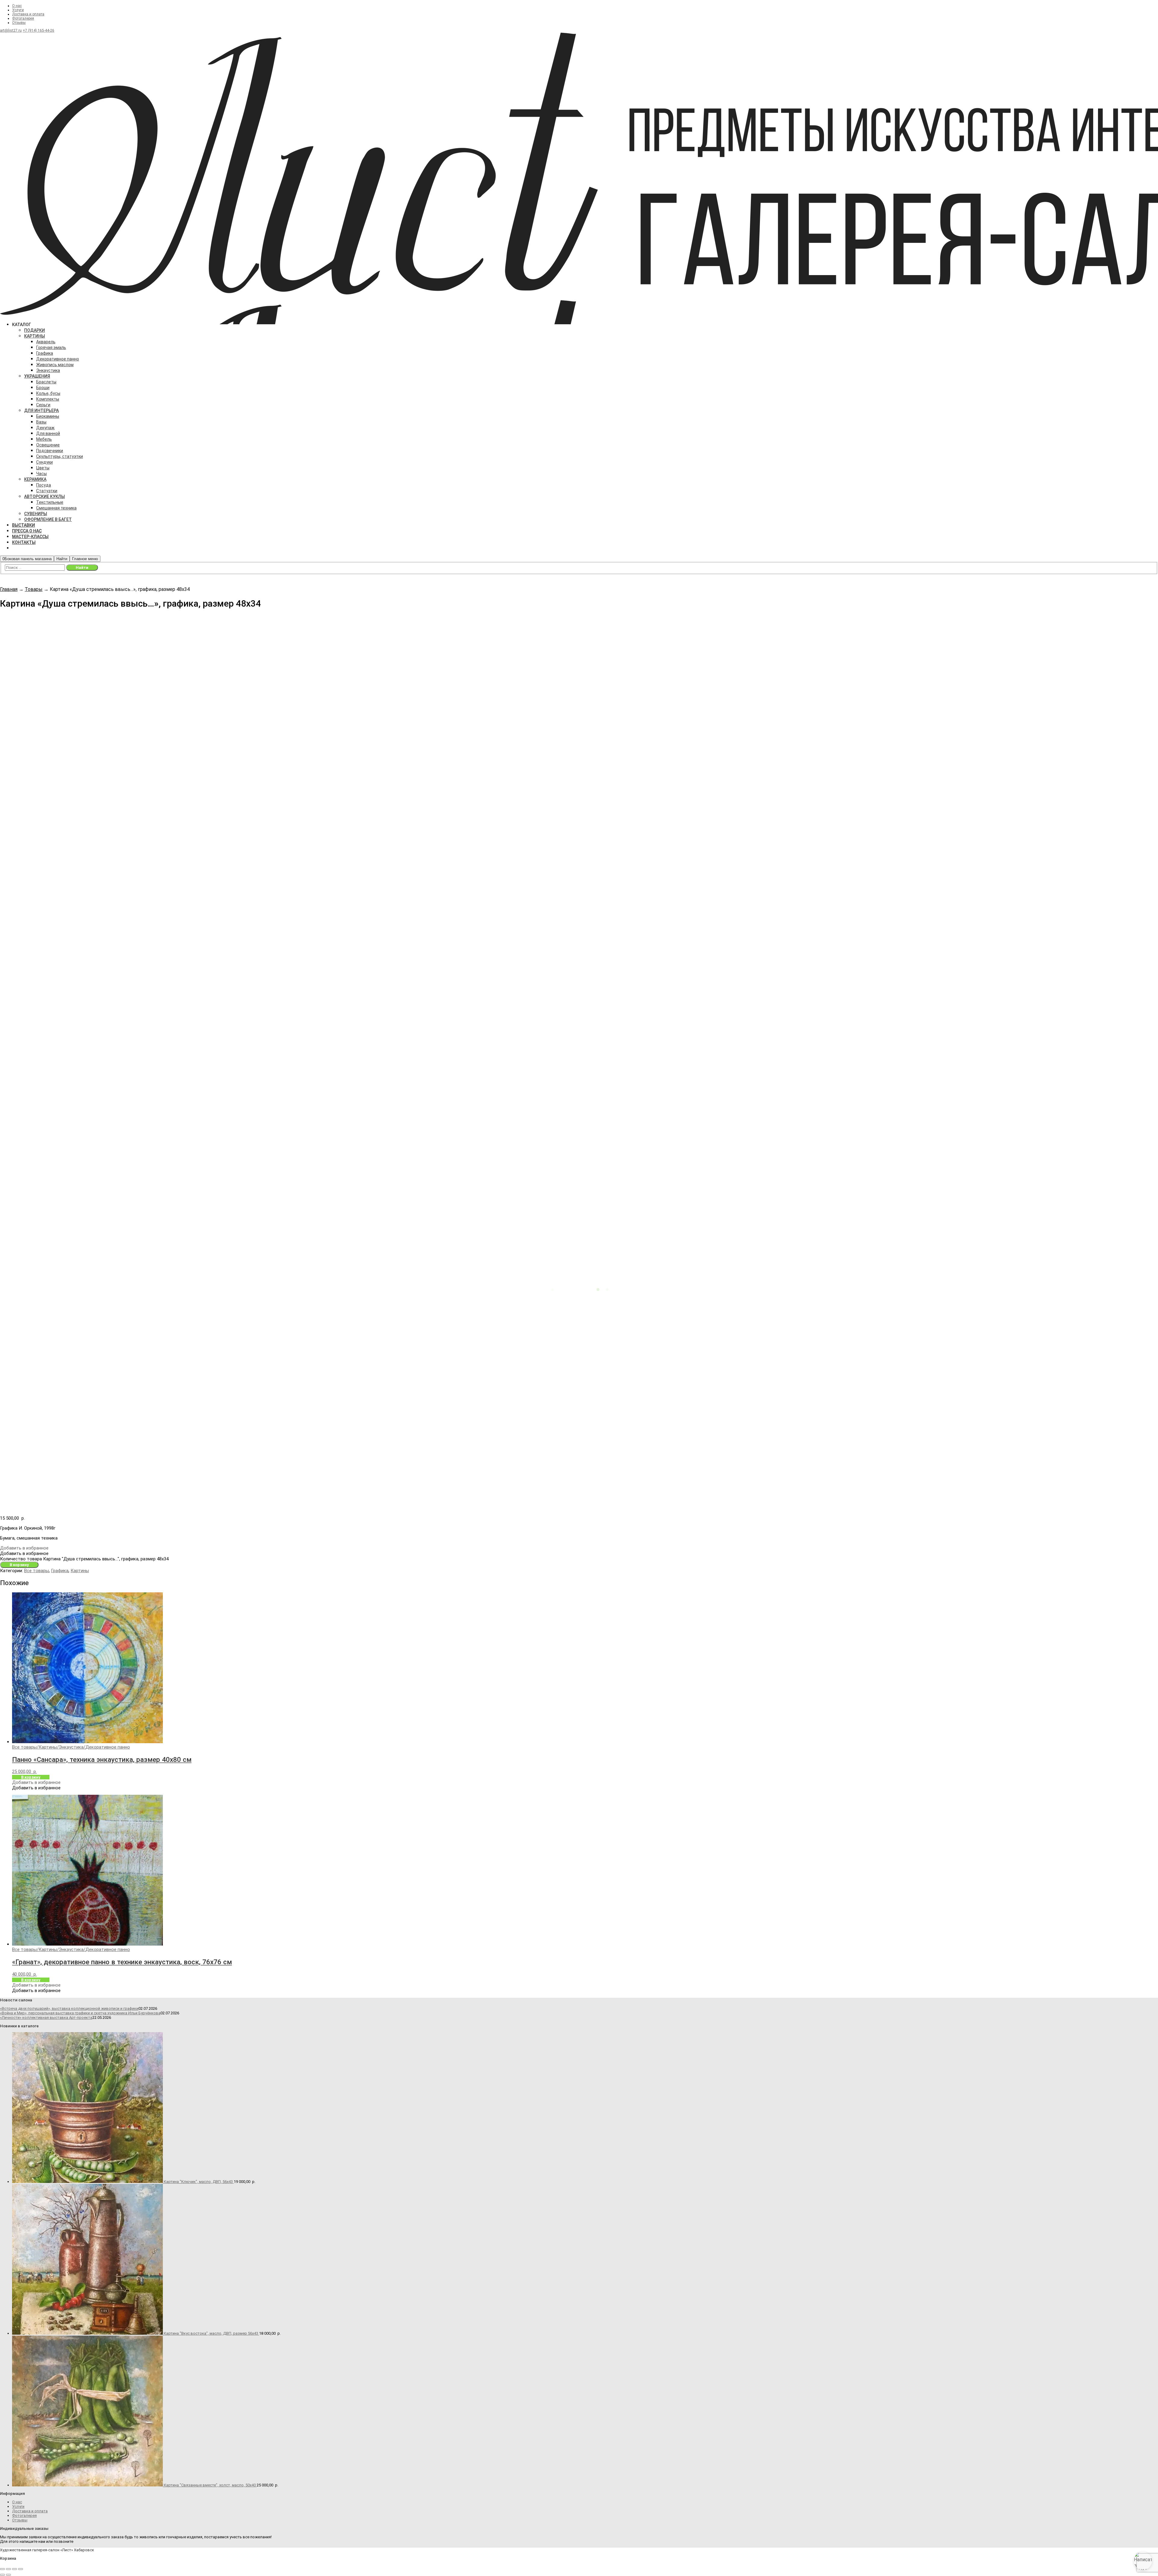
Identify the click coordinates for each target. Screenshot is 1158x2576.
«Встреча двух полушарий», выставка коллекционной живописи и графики (69, 2008)
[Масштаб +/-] (2, 2569)
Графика (60, 1571)
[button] (24, 1548)
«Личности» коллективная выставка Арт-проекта (46, 2018)
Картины (80, 1571)
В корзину (19, 1565)
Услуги (18, 10)
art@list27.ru (11, 30)
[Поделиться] (14, 2569)
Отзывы (19, 23)
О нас (17, 6)
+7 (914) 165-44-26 (38, 30)
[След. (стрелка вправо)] (8, 2575)
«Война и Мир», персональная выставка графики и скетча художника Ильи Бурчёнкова (80, 2013)
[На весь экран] (8, 2569)
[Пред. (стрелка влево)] (2, 2575)
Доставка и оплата (28, 14)
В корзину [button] (31, 1777)
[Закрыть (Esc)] (21, 2569)
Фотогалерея (23, 18)
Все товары (36, 1571)
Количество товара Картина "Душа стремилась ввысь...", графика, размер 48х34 (84, 1559)
